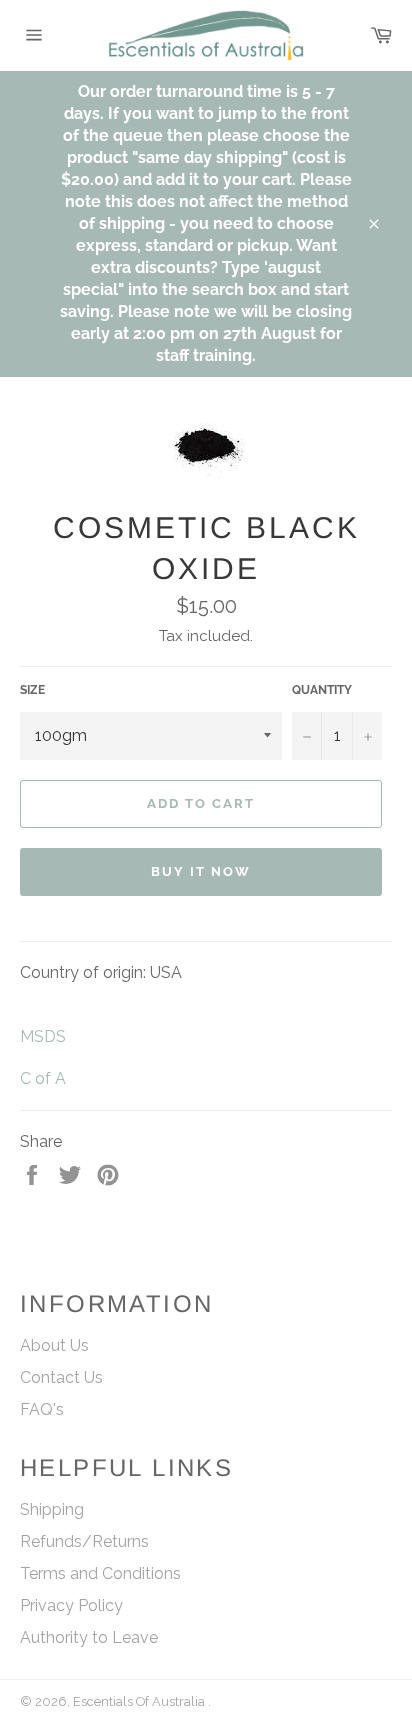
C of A (45, 1078)
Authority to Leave (89, 1637)
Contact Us (61, 1377)
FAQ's (42, 1409)
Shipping (52, 1509)
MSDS (43, 1036)
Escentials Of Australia (140, 1701)
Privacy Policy (71, 1605)
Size (32, 690)
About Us (54, 1345)
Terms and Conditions (100, 1573)
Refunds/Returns (84, 1541)
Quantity (322, 690)
